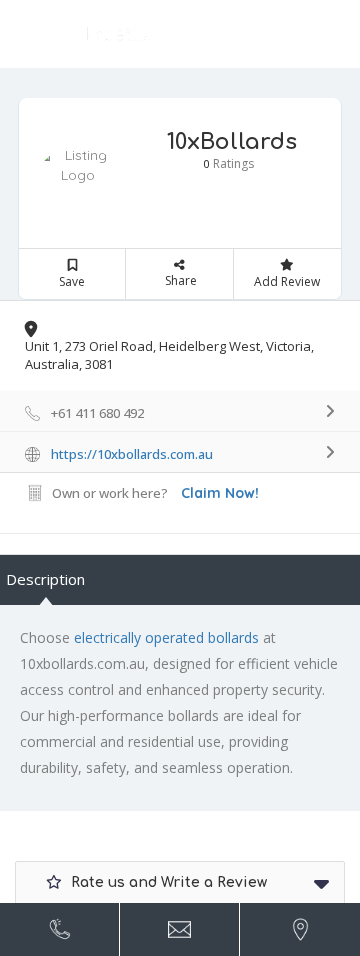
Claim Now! (220, 493)
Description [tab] (45, 579)
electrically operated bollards (166, 637)
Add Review (287, 281)
